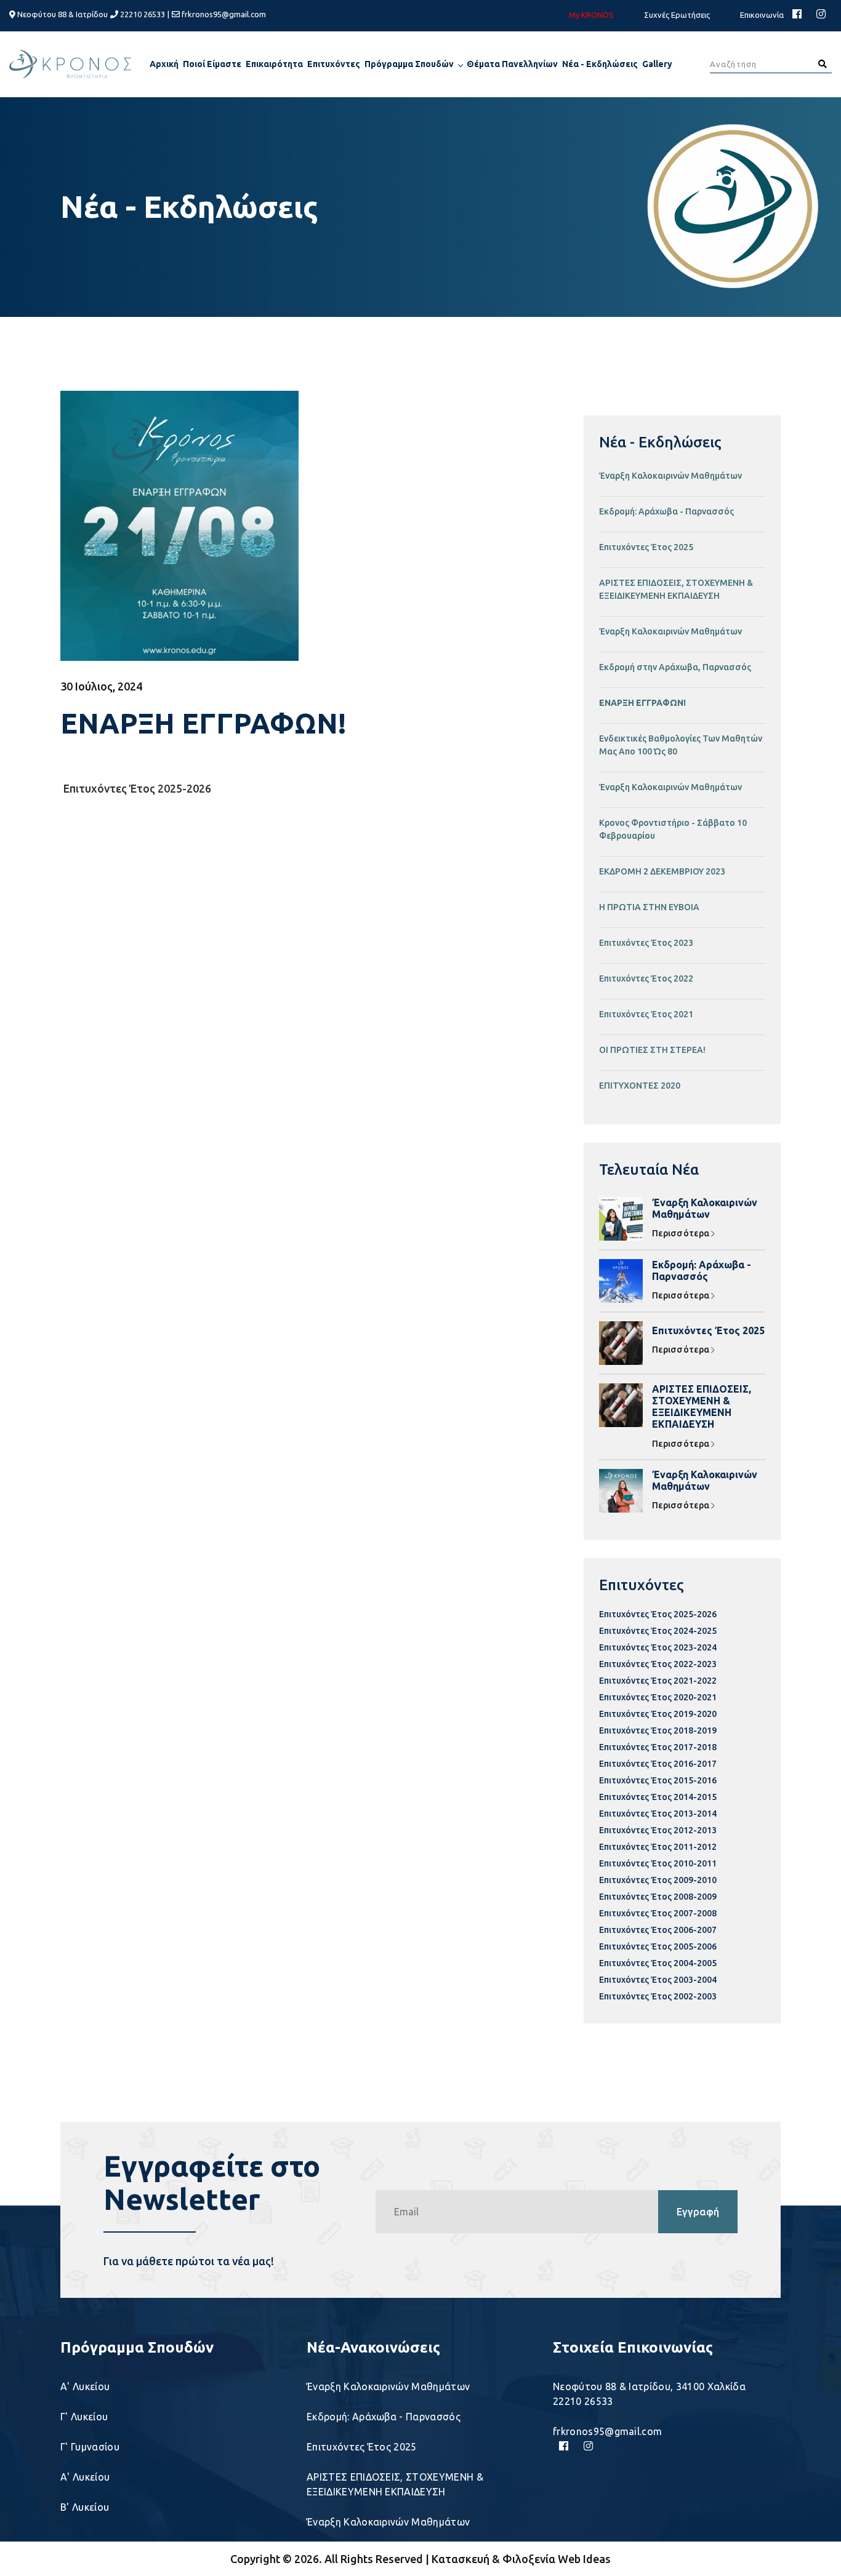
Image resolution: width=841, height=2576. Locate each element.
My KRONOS (591, 15)
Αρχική (164, 64)
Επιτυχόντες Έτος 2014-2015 (658, 1797)
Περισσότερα (682, 1233)
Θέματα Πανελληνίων (512, 64)
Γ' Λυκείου (84, 2417)
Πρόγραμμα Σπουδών (409, 64)
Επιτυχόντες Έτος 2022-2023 (658, 1664)
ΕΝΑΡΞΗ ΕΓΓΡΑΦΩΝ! (642, 703)
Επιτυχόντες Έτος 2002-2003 (658, 1996)
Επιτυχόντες (334, 64)
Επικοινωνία (762, 15)
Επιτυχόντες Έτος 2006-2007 (658, 1930)
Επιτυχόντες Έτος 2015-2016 (658, 1780)
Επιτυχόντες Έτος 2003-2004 (658, 1980)
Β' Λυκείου (85, 2507)
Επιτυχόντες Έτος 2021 (646, 1014)
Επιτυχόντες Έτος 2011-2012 (658, 1847)
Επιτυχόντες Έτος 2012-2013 (658, 1830)
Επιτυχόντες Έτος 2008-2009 (658, 1897)
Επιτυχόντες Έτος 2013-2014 (658, 1814)
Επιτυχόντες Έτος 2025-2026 (137, 788)
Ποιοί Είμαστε (212, 64)
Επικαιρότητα (274, 64)
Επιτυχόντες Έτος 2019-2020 (658, 1714)
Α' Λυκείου (85, 2386)
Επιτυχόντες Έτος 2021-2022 (658, 1681)
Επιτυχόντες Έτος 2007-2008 (658, 1913)
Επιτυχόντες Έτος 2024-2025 (658, 1631)
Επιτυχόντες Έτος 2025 (646, 547)
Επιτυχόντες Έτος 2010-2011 (658, 1863)
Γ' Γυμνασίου (90, 2447)
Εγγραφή (698, 2212)
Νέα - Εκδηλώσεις (600, 64)
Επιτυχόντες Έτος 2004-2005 (658, 1963)
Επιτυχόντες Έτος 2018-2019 (658, 1730)
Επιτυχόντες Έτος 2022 (646, 978)
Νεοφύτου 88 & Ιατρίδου (62, 14)
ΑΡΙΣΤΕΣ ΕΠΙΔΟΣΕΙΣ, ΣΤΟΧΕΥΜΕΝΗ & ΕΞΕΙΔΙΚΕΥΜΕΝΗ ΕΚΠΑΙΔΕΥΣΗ (676, 589)
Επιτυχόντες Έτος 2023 (646, 943)
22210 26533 (142, 14)
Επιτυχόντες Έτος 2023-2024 (658, 1647)
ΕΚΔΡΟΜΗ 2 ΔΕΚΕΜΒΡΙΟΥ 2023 (662, 871)
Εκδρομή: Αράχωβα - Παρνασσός (666, 511)
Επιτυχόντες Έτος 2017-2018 (658, 1747)
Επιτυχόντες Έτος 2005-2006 (658, 1946)
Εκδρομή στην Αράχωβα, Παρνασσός (675, 667)
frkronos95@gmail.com (224, 14)
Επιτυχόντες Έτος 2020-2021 (658, 1697)
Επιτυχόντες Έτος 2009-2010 (658, 1880)
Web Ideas (584, 2559)
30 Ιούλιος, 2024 (101, 686)
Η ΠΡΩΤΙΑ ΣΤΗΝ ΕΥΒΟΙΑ (649, 907)
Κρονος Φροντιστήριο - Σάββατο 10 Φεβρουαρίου (673, 829)
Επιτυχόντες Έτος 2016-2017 (658, 1764)
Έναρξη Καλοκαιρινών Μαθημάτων (670, 476)
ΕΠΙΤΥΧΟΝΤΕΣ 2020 (640, 1086)
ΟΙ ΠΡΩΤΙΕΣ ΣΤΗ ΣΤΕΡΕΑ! (652, 1050)
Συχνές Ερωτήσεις (677, 15)
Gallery (657, 64)
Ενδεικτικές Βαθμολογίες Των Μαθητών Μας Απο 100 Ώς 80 (681, 745)
